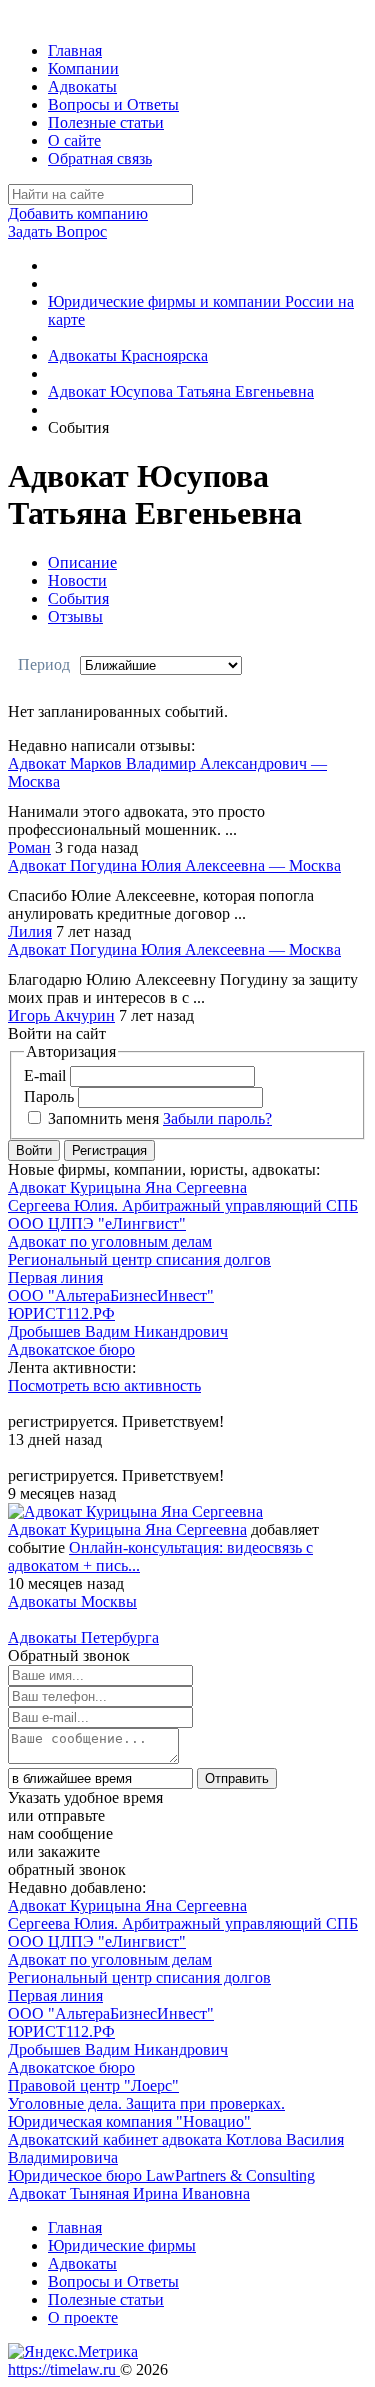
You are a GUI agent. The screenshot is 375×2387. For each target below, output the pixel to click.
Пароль (49, 1096)
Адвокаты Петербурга (83, 1637)
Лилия (30, 931)
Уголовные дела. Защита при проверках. (146, 2103)
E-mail (45, 1075)
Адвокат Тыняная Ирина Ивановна (129, 2193)
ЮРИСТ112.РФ (61, 1313)
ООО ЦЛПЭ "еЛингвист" (97, 1223)
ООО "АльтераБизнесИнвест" (111, 1295)
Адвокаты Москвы (72, 1601)
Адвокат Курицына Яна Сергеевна (127, 1187)
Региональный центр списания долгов (139, 1259)
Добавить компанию (78, 213)
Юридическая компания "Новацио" (129, 2121)
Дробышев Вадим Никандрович (118, 1331)
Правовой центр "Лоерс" (93, 2085)
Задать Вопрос (57, 231)
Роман (29, 847)
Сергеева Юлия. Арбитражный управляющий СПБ (183, 1205)
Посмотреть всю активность (104, 1385)
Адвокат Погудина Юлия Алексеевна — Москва (174, 865)
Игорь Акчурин (61, 1015)
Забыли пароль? (217, 1118)
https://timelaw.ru (64, 2369)
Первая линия (55, 1277)
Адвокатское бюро (71, 1349)
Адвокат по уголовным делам (110, 1241)
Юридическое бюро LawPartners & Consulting (161, 2175)
